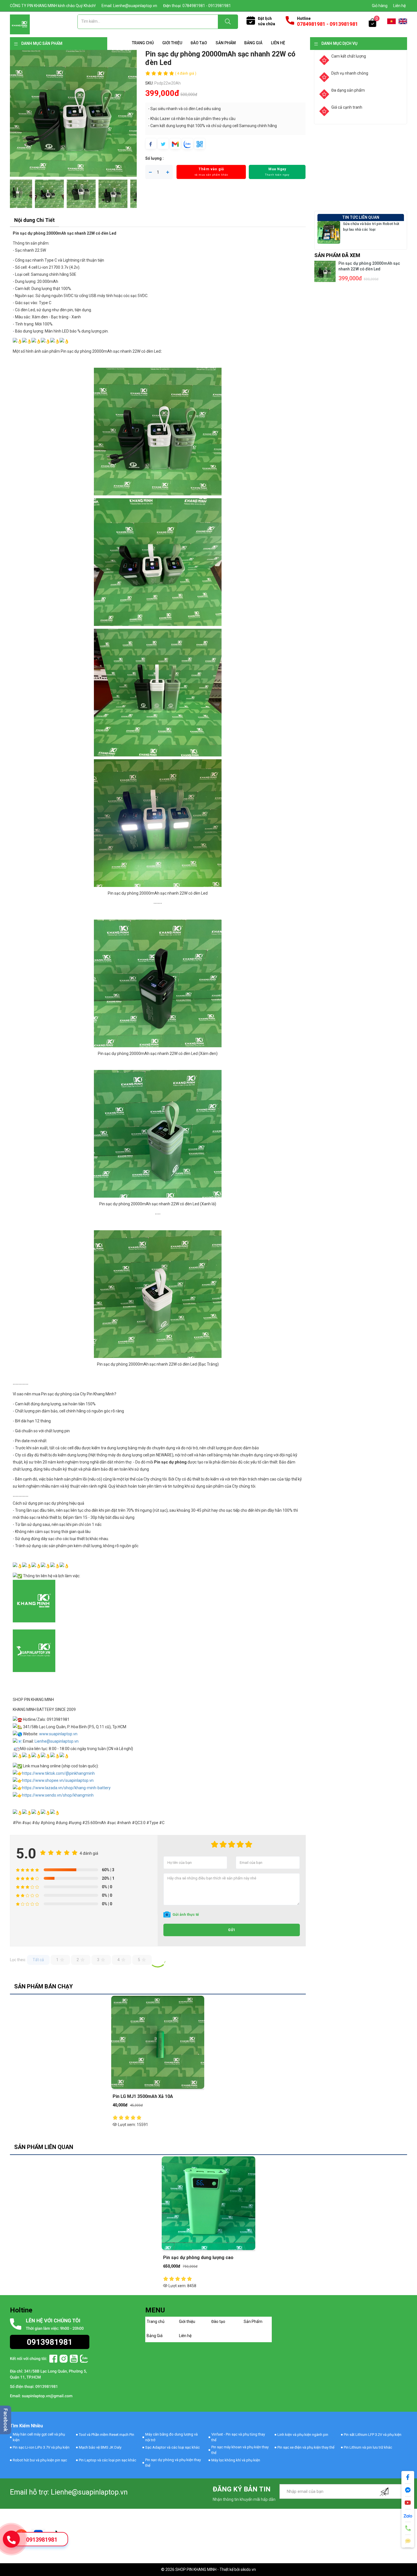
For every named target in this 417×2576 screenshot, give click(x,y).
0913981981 (42, 2540)
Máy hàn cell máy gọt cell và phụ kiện (39, 2437)
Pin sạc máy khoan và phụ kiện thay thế (240, 2450)
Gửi (232, 1930)
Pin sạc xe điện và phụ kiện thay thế (306, 2447)
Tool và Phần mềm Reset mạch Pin (107, 2435)
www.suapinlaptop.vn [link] (58, 1734)
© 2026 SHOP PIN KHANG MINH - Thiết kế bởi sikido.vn (208, 2569)
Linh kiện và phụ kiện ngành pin (303, 2435)
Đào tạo (199, 43)
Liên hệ (399, 6)
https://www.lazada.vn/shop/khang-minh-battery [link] (66, 1788)
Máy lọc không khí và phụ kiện (236, 2460)
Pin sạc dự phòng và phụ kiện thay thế (173, 2463)
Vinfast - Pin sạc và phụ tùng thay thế (238, 2437)
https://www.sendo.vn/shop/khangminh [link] (58, 1795)
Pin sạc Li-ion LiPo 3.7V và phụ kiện (41, 2447)
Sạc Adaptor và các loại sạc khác (172, 2447)
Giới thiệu (172, 43)
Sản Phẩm (226, 43)
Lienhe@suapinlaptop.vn (57, 1741)
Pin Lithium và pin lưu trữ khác (368, 2447)
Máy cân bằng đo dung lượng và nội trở (171, 2437)
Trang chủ (143, 43)
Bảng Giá (253, 43)
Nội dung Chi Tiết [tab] (34, 220)
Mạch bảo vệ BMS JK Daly (100, 2447)
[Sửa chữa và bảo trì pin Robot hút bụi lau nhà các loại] (329, 232)
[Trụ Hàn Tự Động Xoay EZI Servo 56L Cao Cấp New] (158, 431)
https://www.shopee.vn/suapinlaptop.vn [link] (58, 1780)
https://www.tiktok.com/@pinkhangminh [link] (58, 1773)
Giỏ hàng (380, 6)
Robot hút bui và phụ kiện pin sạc (40, 2460)
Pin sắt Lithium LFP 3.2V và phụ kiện (373, 2435)
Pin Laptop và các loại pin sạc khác (108, 2460)
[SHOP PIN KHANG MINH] (20, 24)
